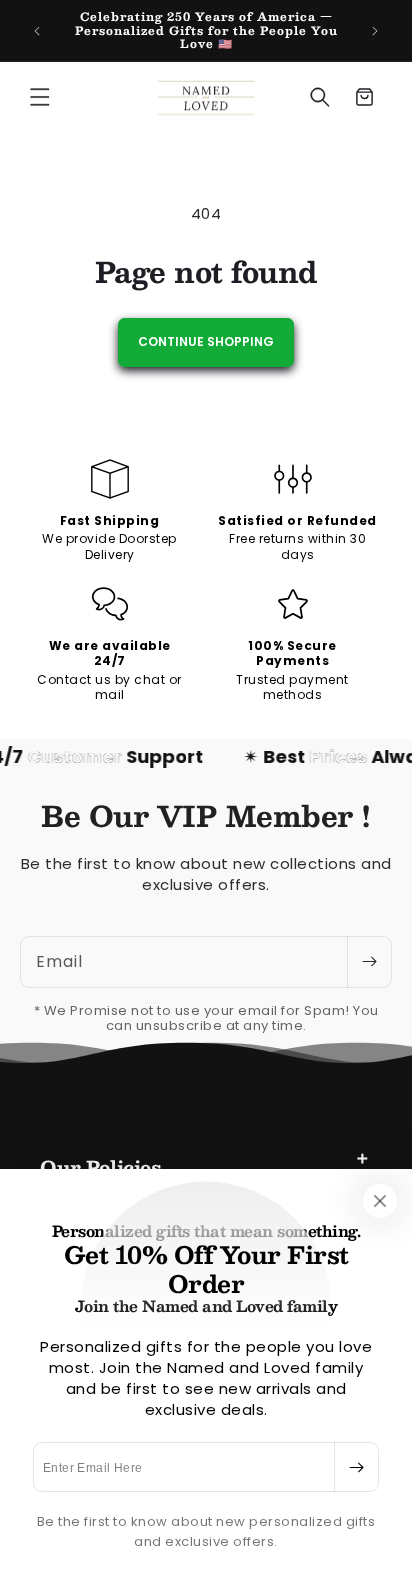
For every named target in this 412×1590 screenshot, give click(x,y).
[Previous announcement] (37, 31)
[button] (40, 97)
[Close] (380, 1201)
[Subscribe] (356, 1467)
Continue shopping (206, 341)
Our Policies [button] (100, 1167)
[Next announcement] (375, 31)
